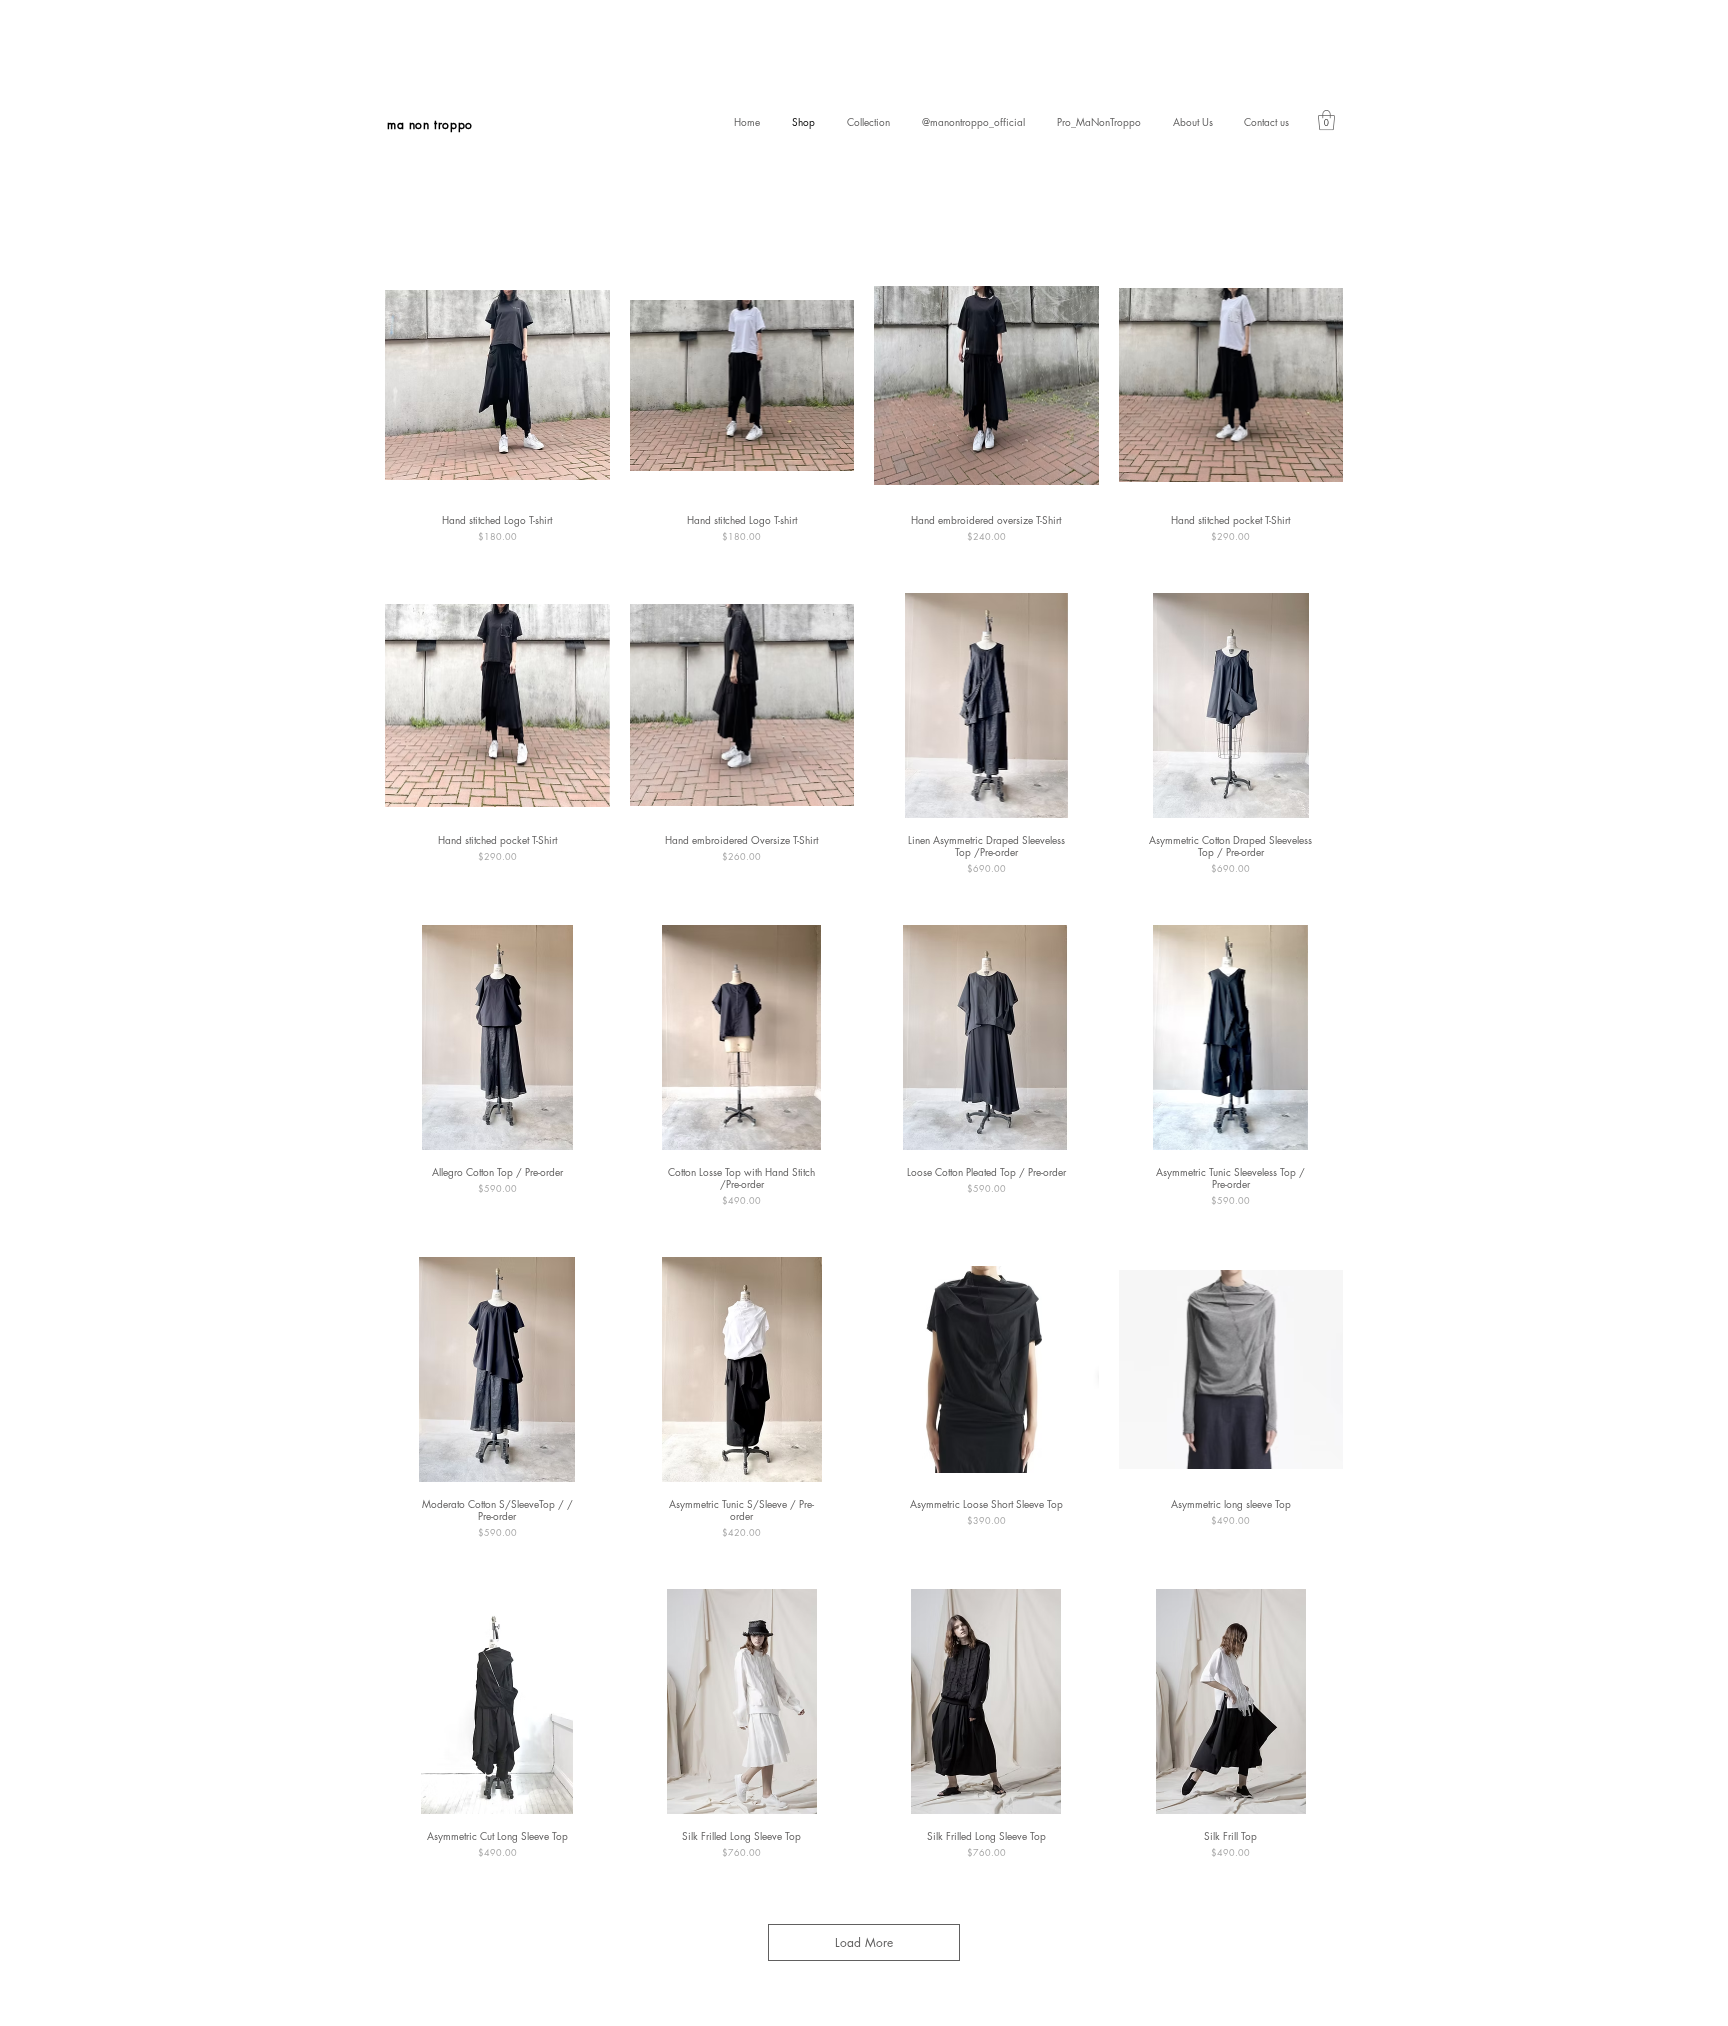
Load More (864, 1942)
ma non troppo (430, 124)
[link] (1326, 120)
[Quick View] (497, 385)
